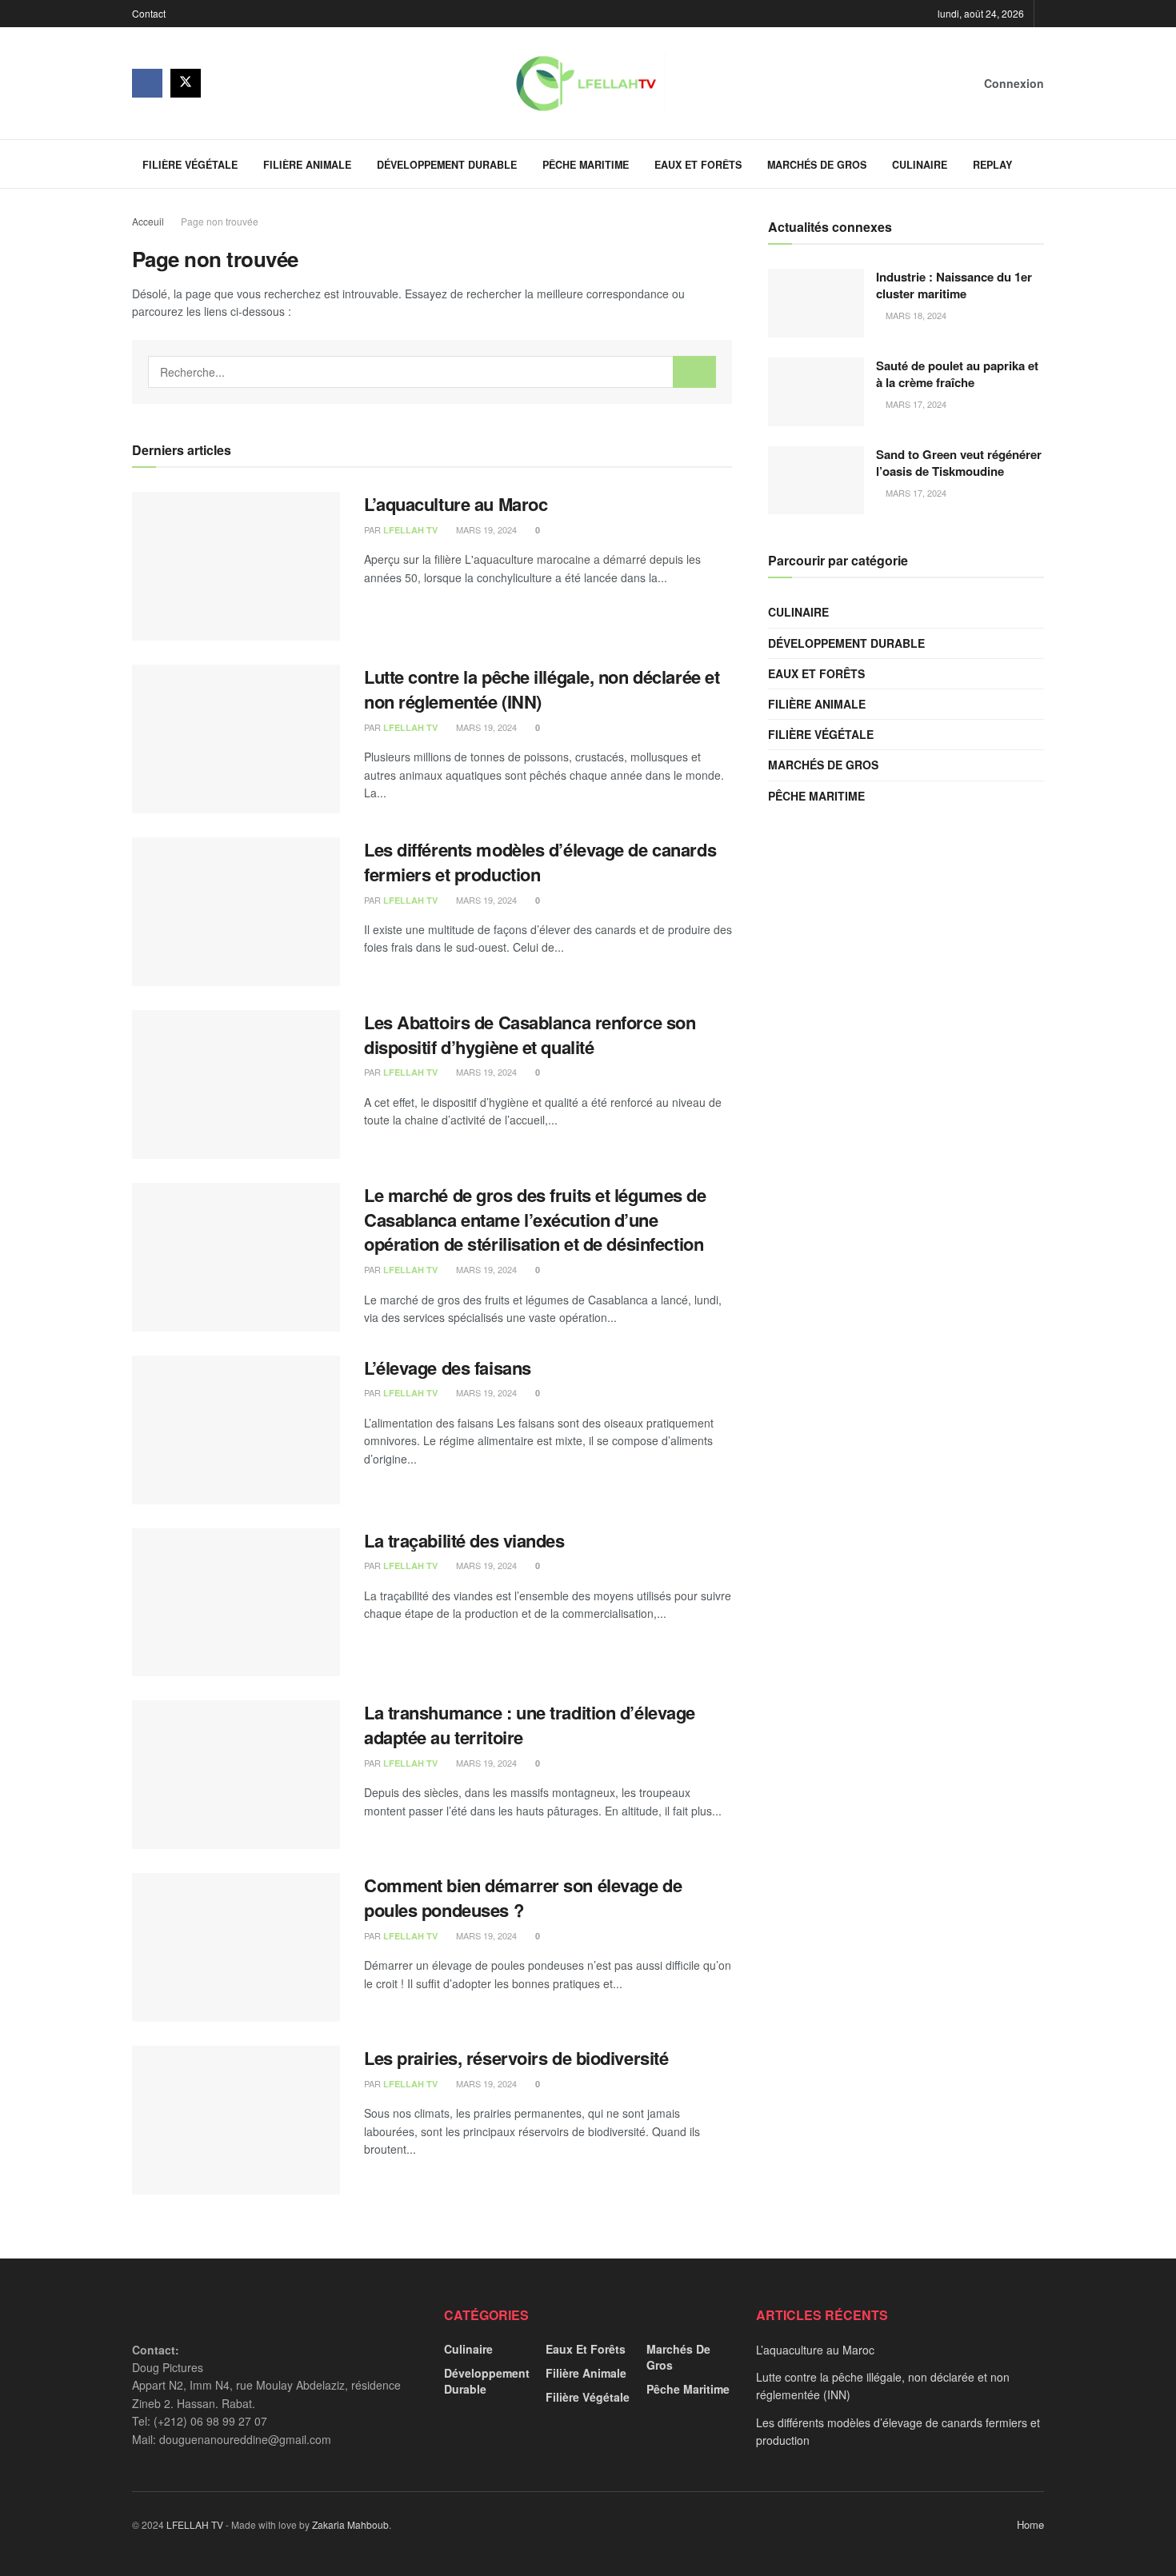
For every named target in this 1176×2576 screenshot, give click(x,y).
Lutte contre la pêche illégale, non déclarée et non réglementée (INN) (542, 689)
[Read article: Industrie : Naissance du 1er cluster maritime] (816, 303)
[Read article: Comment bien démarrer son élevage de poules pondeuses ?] (236, 1947)
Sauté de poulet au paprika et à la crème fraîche (957, 374)
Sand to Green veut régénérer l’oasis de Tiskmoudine (959, 463)
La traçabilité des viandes (464, 1540)
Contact (149, 13)
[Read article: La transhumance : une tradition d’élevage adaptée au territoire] (236, 1775)
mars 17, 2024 (915, 404)
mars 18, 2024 (915, 315)
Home (1030, 2524)
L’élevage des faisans (448, 1368)
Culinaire (920, 165)
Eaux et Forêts (698, 165)
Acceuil (148, 221)
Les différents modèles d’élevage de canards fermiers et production (540, 862)
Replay (992, 165)
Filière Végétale (190, 165)
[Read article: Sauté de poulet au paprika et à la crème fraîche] (816, 392)
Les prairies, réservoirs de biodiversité (516, 2058)
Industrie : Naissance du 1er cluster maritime (954, 285)
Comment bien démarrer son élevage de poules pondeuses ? (523, 1897)
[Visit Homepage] (586, 83)
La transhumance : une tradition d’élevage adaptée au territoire (530, 1725)
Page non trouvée (220, 221)
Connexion (1012, 83)
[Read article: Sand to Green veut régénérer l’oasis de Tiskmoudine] (816, 481)
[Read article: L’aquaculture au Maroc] (236, 566)
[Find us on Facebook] (147, 83)
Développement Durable (447, 165)
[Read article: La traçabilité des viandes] (236, 1603)
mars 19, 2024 (485, 529)
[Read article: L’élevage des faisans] (236, 1430)
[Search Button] (1038, 164)
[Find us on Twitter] (186, 83)
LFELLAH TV (410, 530)
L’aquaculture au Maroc (456, 504)
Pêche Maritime (586, 165)
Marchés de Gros (817, 165)
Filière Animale (307, 165)
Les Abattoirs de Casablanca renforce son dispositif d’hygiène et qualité (530, 1034)
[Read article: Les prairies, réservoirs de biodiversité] (236, 2120)
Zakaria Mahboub (350, 2524)
